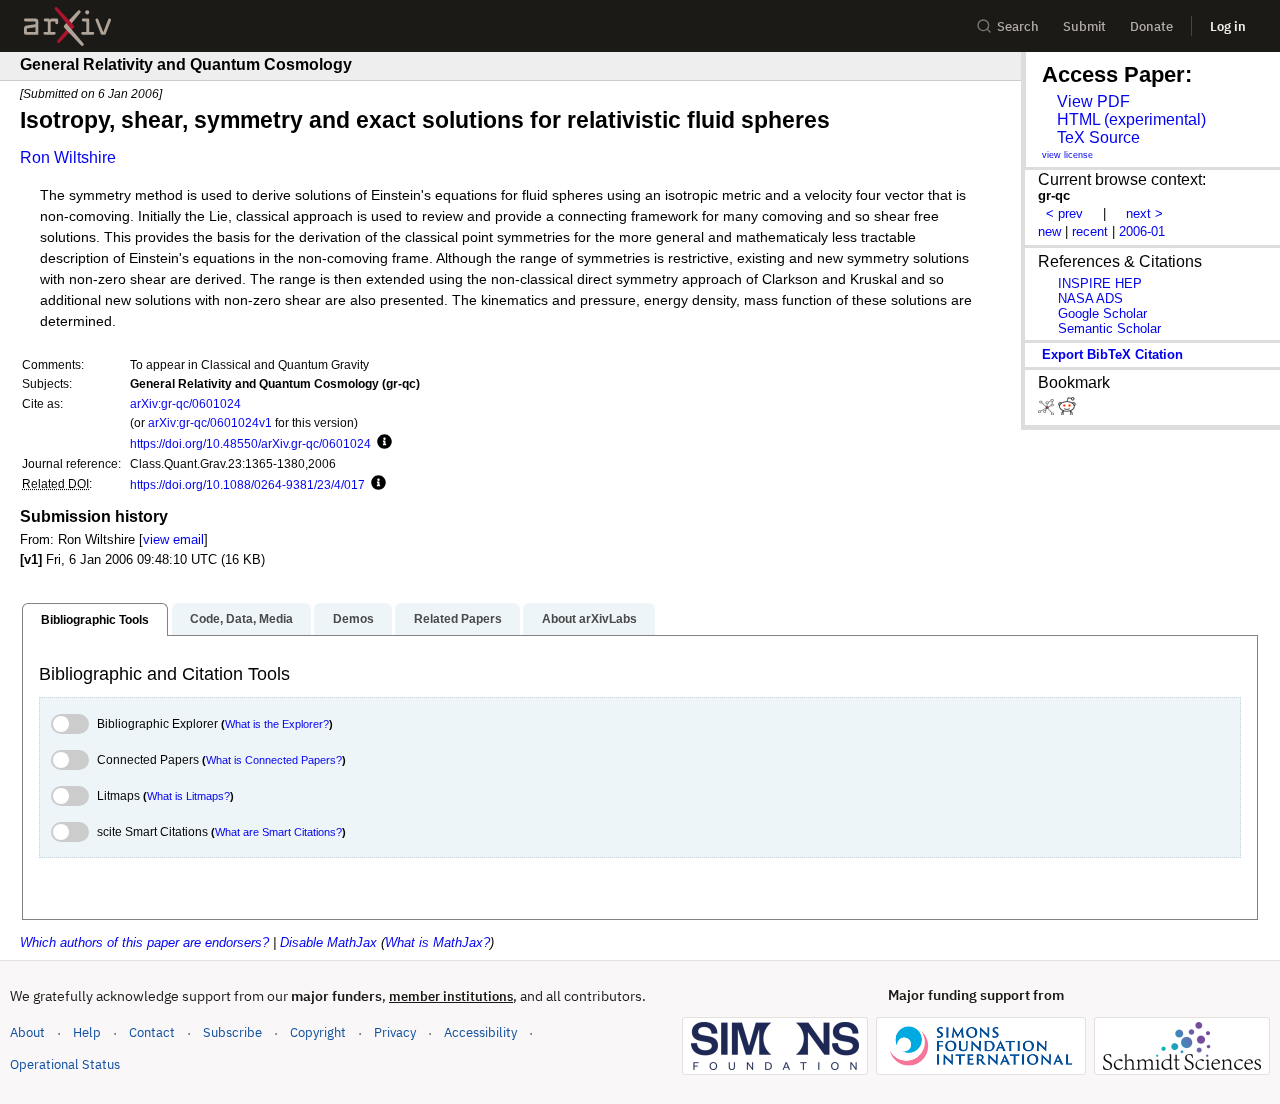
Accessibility (480, 1032)
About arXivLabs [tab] (589, 619)
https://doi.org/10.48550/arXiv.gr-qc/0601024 (250, 443)
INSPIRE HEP (1100, 283)
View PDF (1093, 101)
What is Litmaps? (188, 796)
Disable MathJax (328, 942)
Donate (1151, 26)
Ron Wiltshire (68, 157)
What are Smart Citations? (278, 832)
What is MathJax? (437, 942)
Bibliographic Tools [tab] (95, 620)
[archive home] (67, 26)
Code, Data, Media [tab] (241, 619)
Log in (1228, 26)
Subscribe (232, 1032)
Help (87, 1032)
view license (1067, 155)
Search (1018, 26)
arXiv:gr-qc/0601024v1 (210, 422)
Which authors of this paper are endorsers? (144, 942)
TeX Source (1098, 137)
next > (1144, 213)
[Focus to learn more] (381, 443)
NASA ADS (1090, 298)
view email (173, 539)
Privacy (395, 1032)
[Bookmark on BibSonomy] (1048, 410)
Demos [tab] (353, 619)
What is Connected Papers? (274, 760)
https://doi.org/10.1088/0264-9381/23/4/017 (247, 484)
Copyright (318, 1032)
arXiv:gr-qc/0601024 (185, 403)
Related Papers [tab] (458, 619)
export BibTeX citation (1112, 354)
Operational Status (65, 1064)
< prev (1064, 213)
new (1049, 231)
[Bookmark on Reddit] (1067, 410)
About (27, 1032)
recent (1090, 231)
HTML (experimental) (1131, 119)
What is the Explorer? (277, 724)
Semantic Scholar (1109, 328)
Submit (1084, 26)
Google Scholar (1102, 313)
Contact (152, 1032)
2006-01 (1142, 231)
